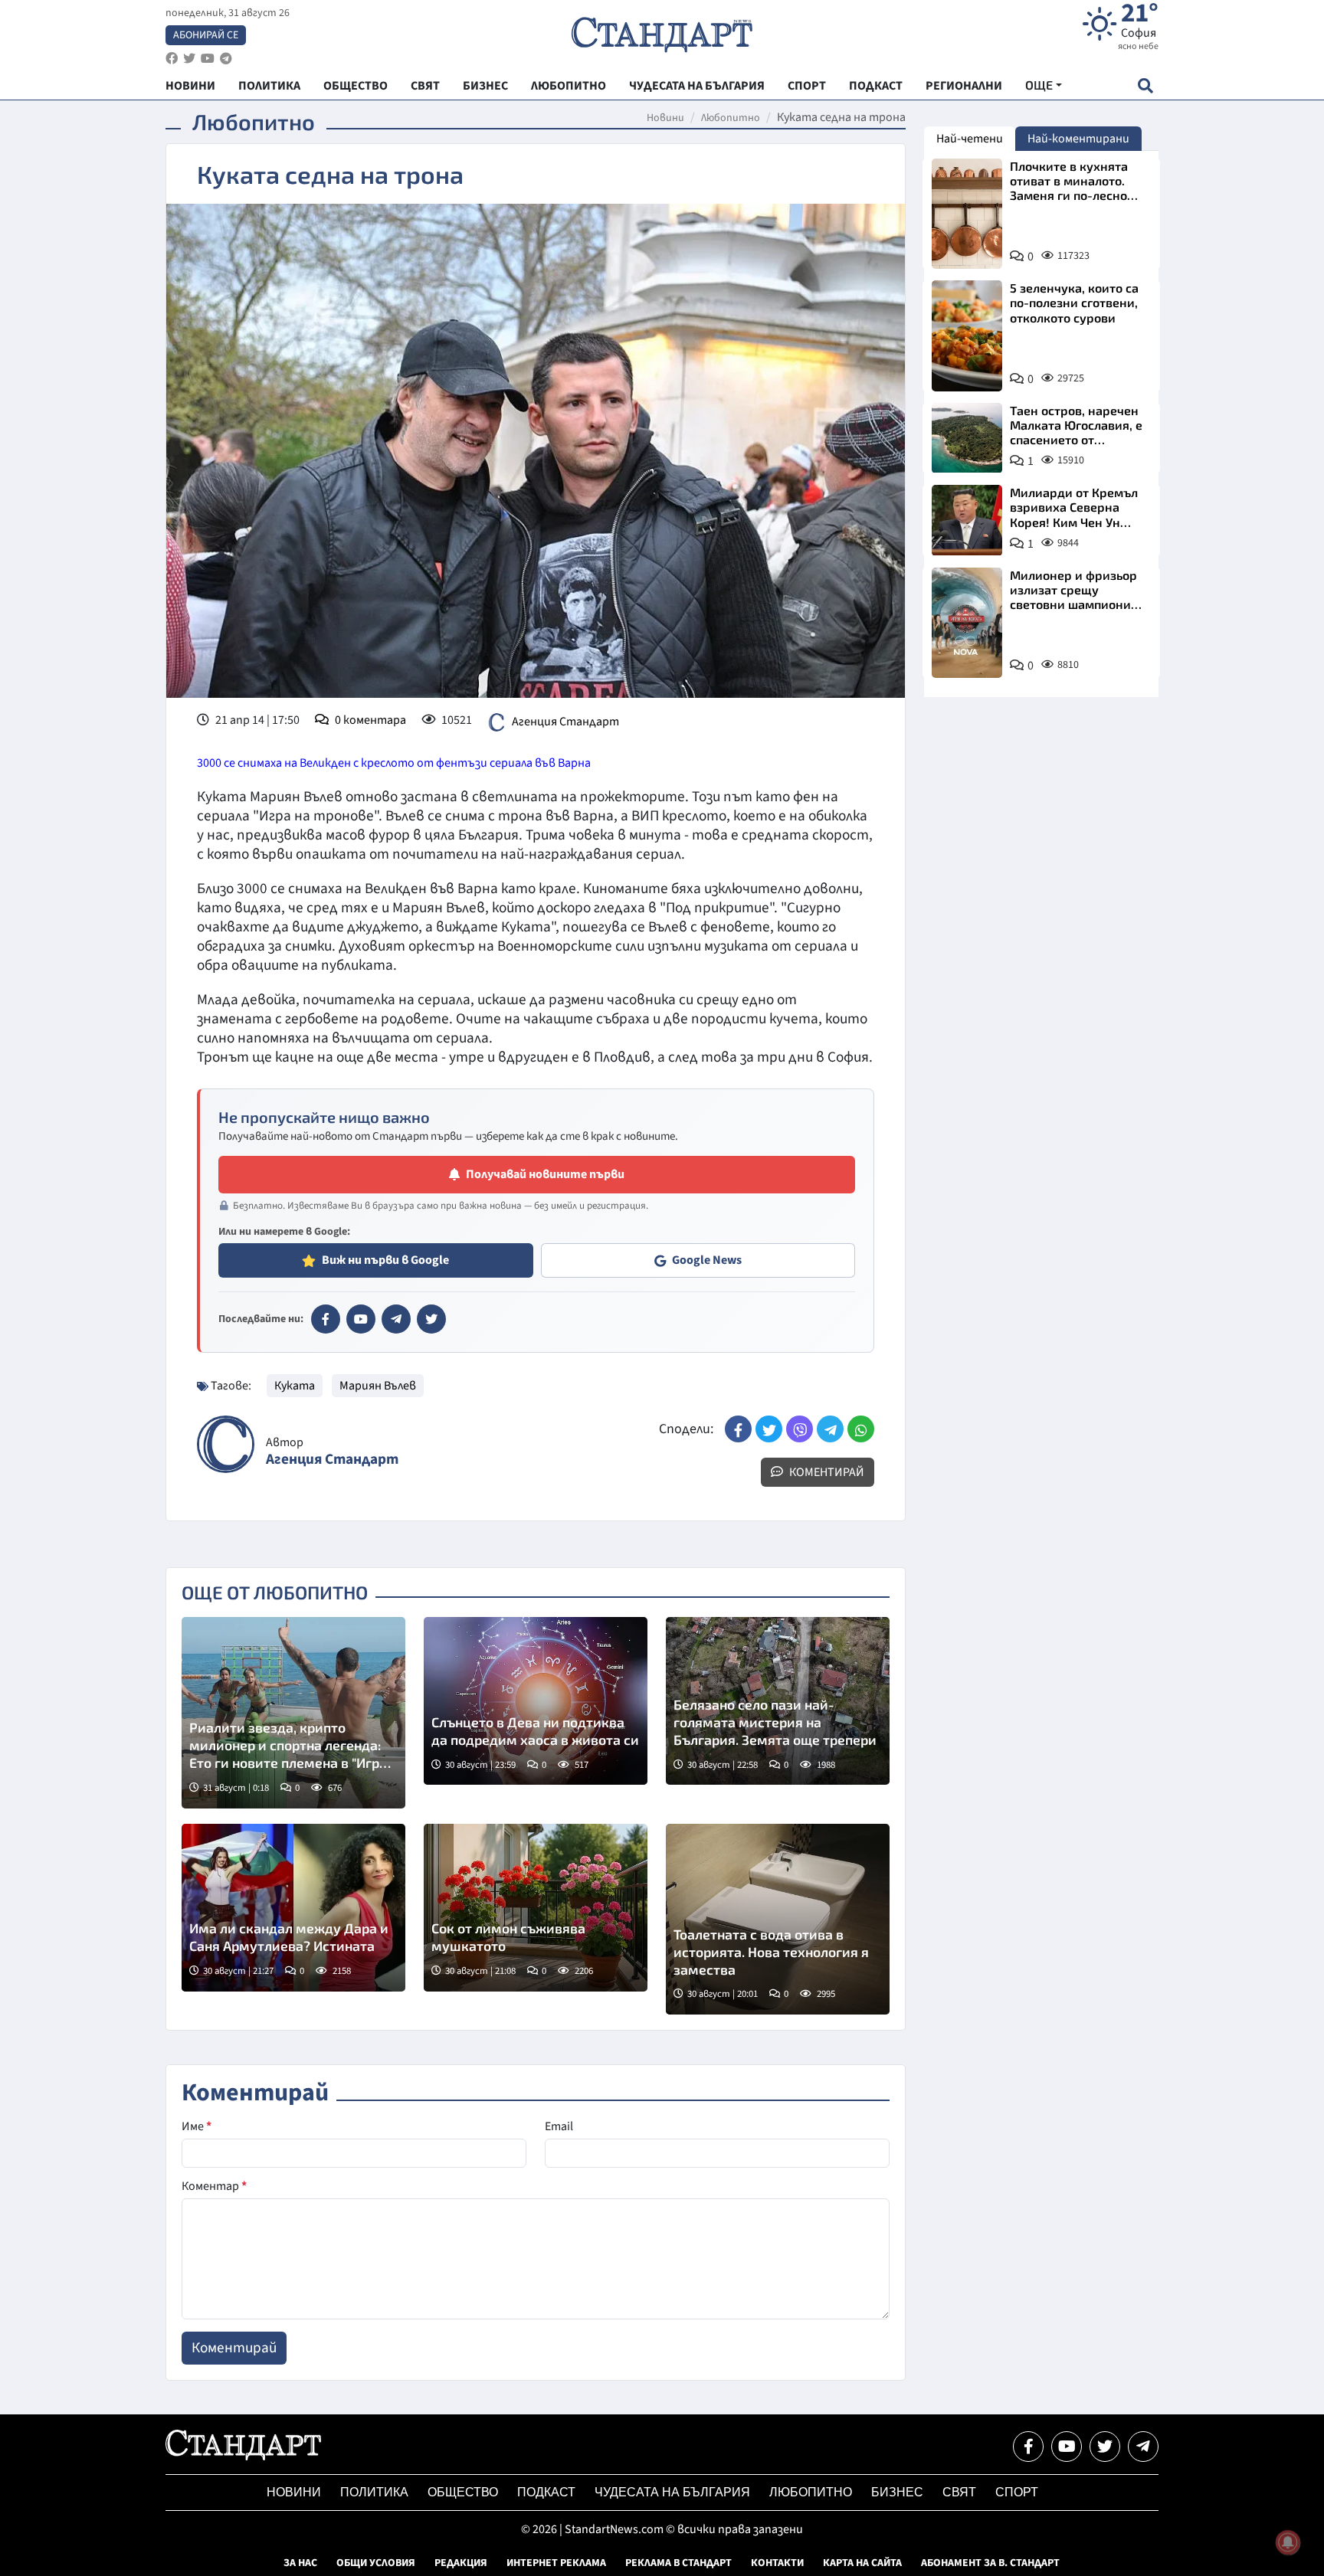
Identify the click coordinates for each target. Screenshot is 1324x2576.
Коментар (214, 2186)
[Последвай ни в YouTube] (1067, 2447)
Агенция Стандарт (565, 722)
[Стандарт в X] (431, 1319)
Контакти (777, 2563)
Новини (665, 118)
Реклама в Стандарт (678, 2563)
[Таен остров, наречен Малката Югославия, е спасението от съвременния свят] (967, 438)
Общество (463, 2492)
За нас (300, 2563)
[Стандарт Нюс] (243, 2457)
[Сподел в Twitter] (769, 1429)
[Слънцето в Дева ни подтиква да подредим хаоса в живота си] (536, 1701)
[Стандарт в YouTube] (361, 1319)
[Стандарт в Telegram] (396, 1319)
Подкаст (546, 2492)
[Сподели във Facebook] (738, 1429)
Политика (374, 2492)
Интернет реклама (556, 2563)
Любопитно (731, 118)
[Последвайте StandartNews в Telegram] (226, 59)
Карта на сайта (862, 2563)
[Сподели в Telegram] (830, 1429)
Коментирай (826, 1472)
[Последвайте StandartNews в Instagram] (189, 59)
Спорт (1017, 2492)
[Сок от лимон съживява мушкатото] (536, 1908)
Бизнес (897, 2492)
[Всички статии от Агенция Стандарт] (226, 1444)
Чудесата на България (672, 2492)
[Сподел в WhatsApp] (861, 1429)
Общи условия (376, 2563)
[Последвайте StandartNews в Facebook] (172, 59)
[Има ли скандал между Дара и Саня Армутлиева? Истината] (293, 1908)
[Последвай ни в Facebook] (1028, 2447)
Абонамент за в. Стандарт (990, 2563)
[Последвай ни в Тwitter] (1105, 2447)
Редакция (461, 2563)
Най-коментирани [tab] (1078, 139)
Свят (959, 2492)
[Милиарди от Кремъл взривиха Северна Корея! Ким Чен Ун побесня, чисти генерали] (967, 520)
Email (559, 2126)
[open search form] (1145, 85)
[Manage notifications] (1288, 2542)
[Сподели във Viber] (800, 1429)
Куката (295, 1386)
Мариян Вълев (378, 1386)
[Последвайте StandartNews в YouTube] (208, 59)
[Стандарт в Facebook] (326, 1319)
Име (197, 2126)
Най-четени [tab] (970, 139)
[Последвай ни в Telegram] (1143, 2447)
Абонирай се (206, 35)
